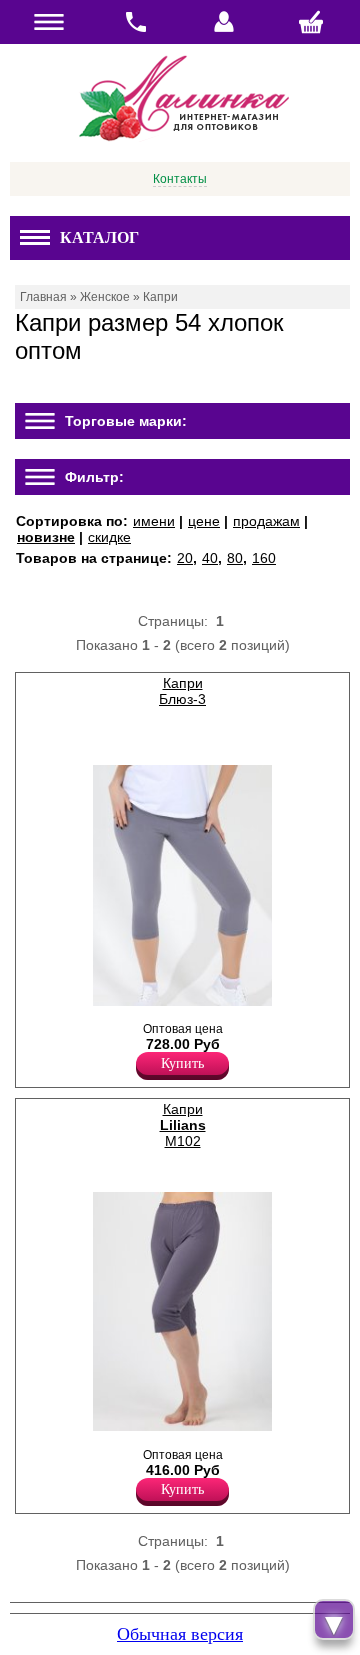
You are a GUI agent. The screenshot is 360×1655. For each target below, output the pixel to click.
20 (185, 558)
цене (204, 521)
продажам (266, 521)
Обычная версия (180, 1634)
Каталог (99, 237)
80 (235, 558)
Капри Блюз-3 (182, 691)
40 (210, 558)
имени (154, 521)
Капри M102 (183, 1125)
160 (264, 558)
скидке (109, 537)
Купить (182, 1063)
